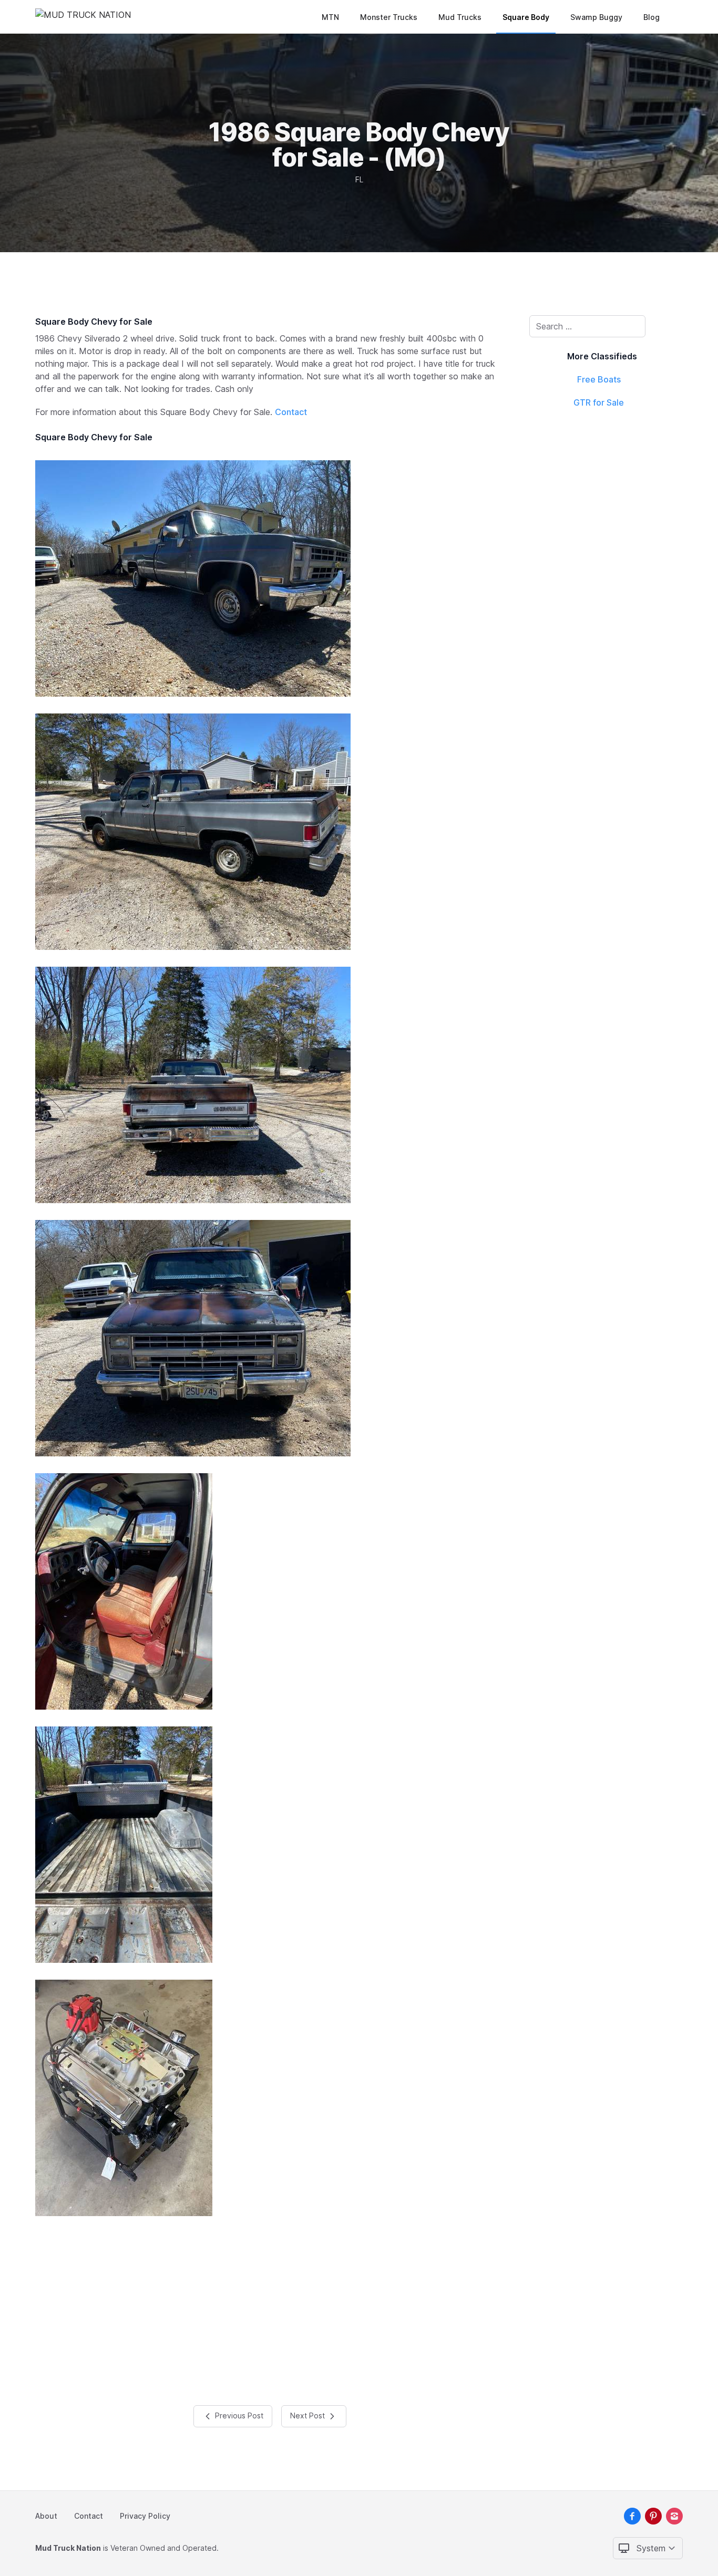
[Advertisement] (270, 2306)
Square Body (526, 17)
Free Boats (599, 379)
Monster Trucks (389, 17)
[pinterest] (653, 2516)
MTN (330, 17)
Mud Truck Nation (68, 2548)
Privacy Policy (145, 2516)
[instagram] (674, 2516)
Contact (291, 412)
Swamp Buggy (596, 17)
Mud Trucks (460, 17)
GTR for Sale (599, 402)
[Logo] (83, 17)
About (46, 2516)
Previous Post (238, 2415)
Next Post (309, 2415)
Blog (652, 17)
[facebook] (632, 2516)
